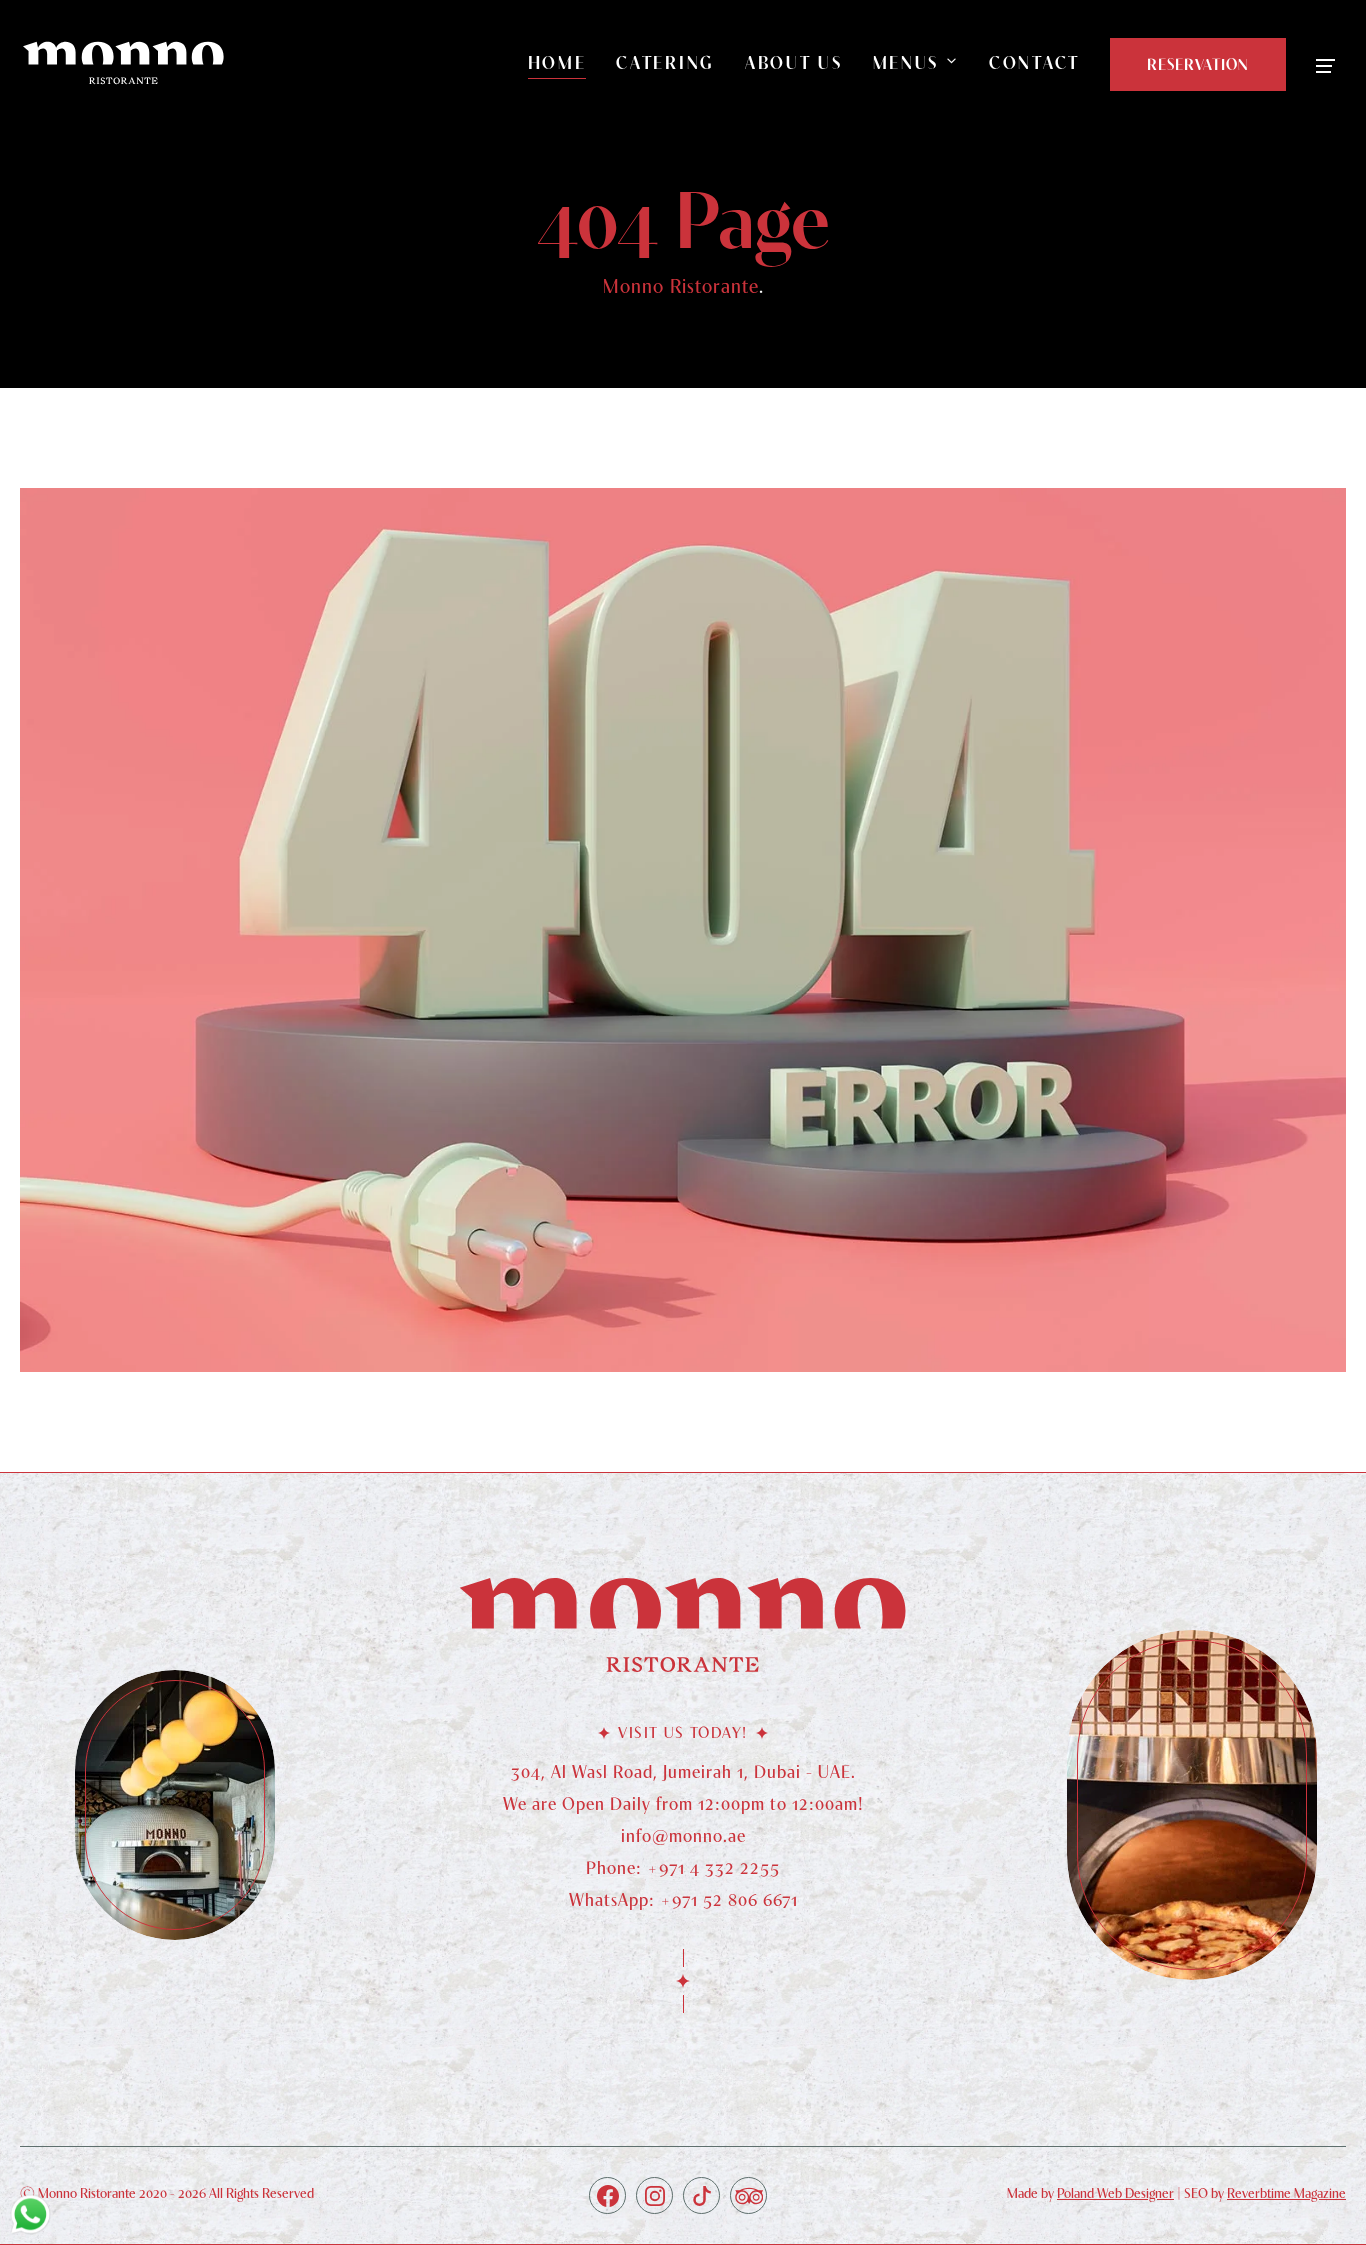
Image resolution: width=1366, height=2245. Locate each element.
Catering (665, 62)
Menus (906, 62)
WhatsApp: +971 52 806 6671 (683, 1899)
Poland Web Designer (1115, 2193)
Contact (1034, 62)
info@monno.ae (683, 1835)
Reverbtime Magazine (1286, 2193)
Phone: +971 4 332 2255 (683, 1867)
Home (557, 62)
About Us (794, 62)
